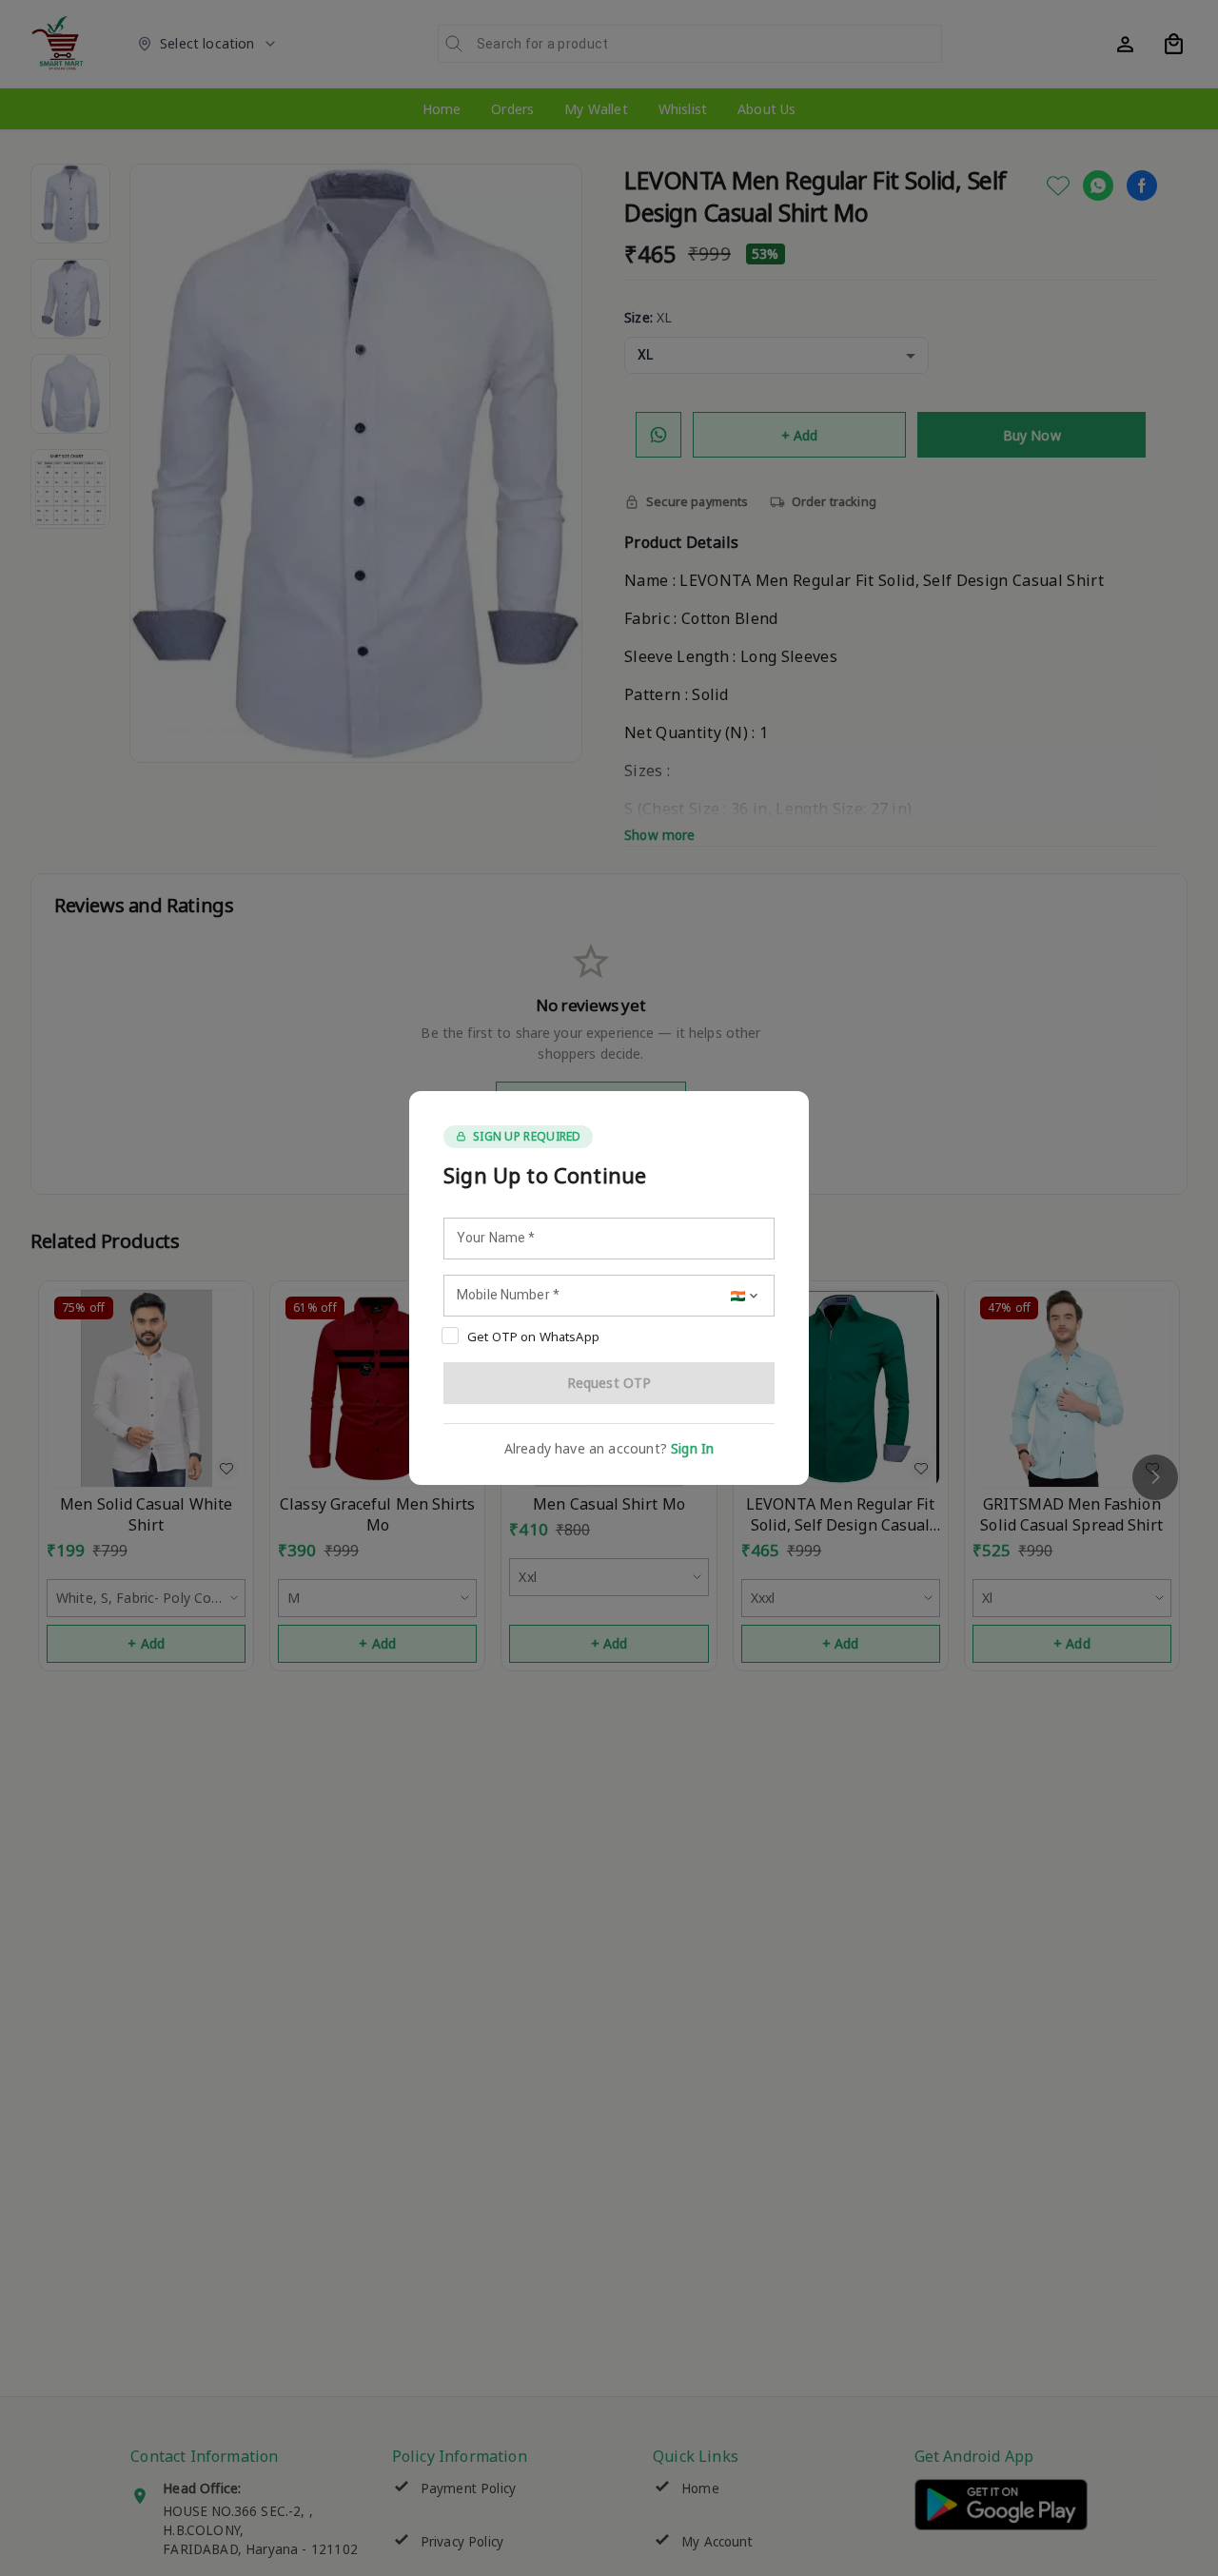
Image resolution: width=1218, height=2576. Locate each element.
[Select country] (746, 1296)
